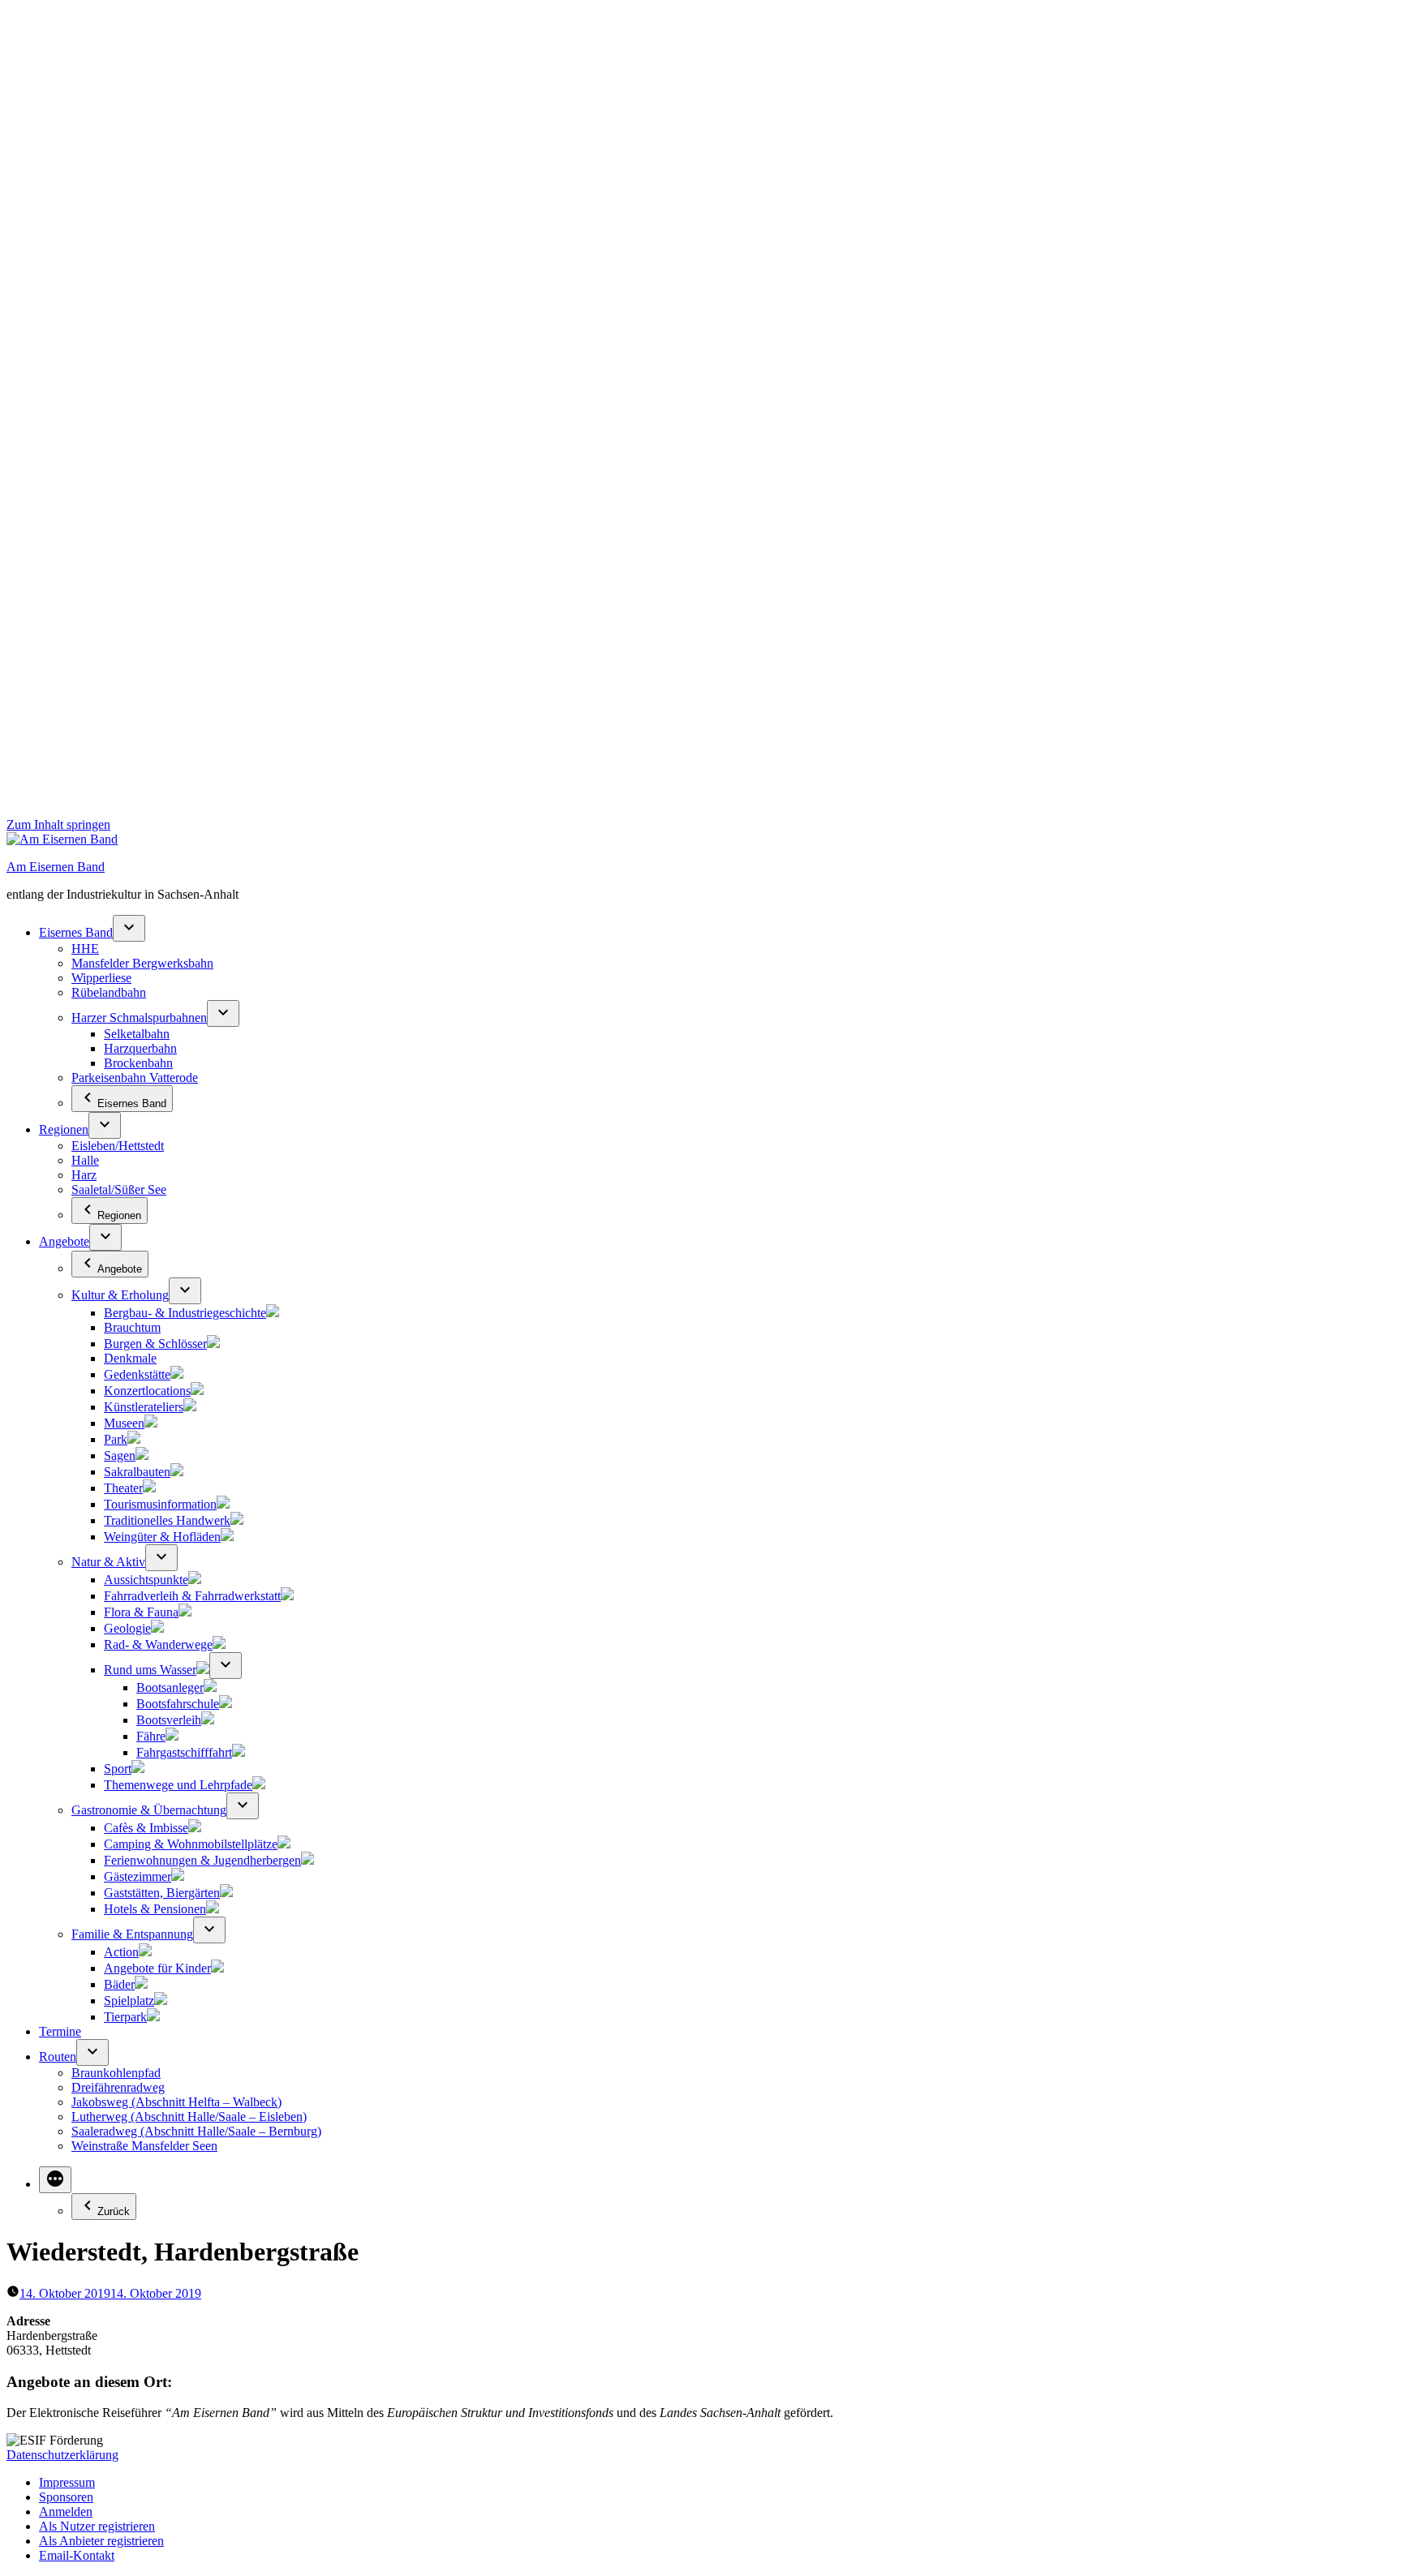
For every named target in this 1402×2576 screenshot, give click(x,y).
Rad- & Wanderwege (158, 1644)
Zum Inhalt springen (58, 824)
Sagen (120, 1455)
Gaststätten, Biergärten (162, 1893)
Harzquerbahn (140, 1048)
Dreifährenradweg (118, 2087)
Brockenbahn (138, 1063)
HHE (85, 949)
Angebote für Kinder (157, 1968)
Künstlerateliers (144, 1407)
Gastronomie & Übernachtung (149, 1810)
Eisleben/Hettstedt (118, 1146)
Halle (85, 1160)
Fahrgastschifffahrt (184, 1752)
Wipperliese (101, 978)
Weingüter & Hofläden (162, 1537)
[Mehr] (55, 2180)
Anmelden (66, 2512)
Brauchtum (132, 1327)
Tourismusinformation (160, 1504)
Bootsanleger (170, 1687)
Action (121, 1952)
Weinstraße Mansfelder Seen (144, 2146)
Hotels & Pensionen (155, 1909)
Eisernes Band (76, 932)
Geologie (127, 1628)
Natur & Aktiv (108, 1562)
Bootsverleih (169, 1720)
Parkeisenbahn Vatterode (135, 1078)
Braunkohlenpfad (116, 2073)
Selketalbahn (137, 1034)
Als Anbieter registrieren (101, 2541)
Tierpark (125, 2017)
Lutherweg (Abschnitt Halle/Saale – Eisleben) (189, 2117)
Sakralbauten (137, 1472)
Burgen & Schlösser (155, 1344)
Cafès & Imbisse (146, 1828)
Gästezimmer (138, 1876)
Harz (84, 1175)
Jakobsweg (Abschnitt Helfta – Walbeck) (176, 2102)
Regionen (64, 1129)
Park (116, 1439)
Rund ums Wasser (150, 1670)
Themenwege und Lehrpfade (178, 1785)
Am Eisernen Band (56, 867)
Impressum (67, 2482)
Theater (123, 1488)
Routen (58, 2057)
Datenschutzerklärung (62, 2455)
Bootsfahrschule (178, 1704)
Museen (124, 1423)
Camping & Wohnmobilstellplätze (191, 1844)
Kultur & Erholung (120, 1295)
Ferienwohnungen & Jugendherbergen (202, 1860)
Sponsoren (66, 2497)
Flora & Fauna (141, 1612)
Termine (60, 2031)
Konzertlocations (147, 1391)
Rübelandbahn (109, 992)
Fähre (151, 1736)
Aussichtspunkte (146, 1580)
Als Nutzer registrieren (97, 2526)
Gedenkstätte (137, 1374)
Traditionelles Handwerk (167, 1520)
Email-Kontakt (77, 2555)
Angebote (64, 1241)
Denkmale (130, 1358)
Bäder (119, 1984)
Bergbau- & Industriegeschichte (185, 1313)
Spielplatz (129, 2001)
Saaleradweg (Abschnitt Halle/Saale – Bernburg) (196, 2131)
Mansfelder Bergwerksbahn (142, 963)
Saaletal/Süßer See (119, 1189)
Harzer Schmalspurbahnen (139, 1018)
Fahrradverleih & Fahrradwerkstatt (192, 1596)
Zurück (114, 2211)
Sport (118, 1769)
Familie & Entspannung (132, 1934)
